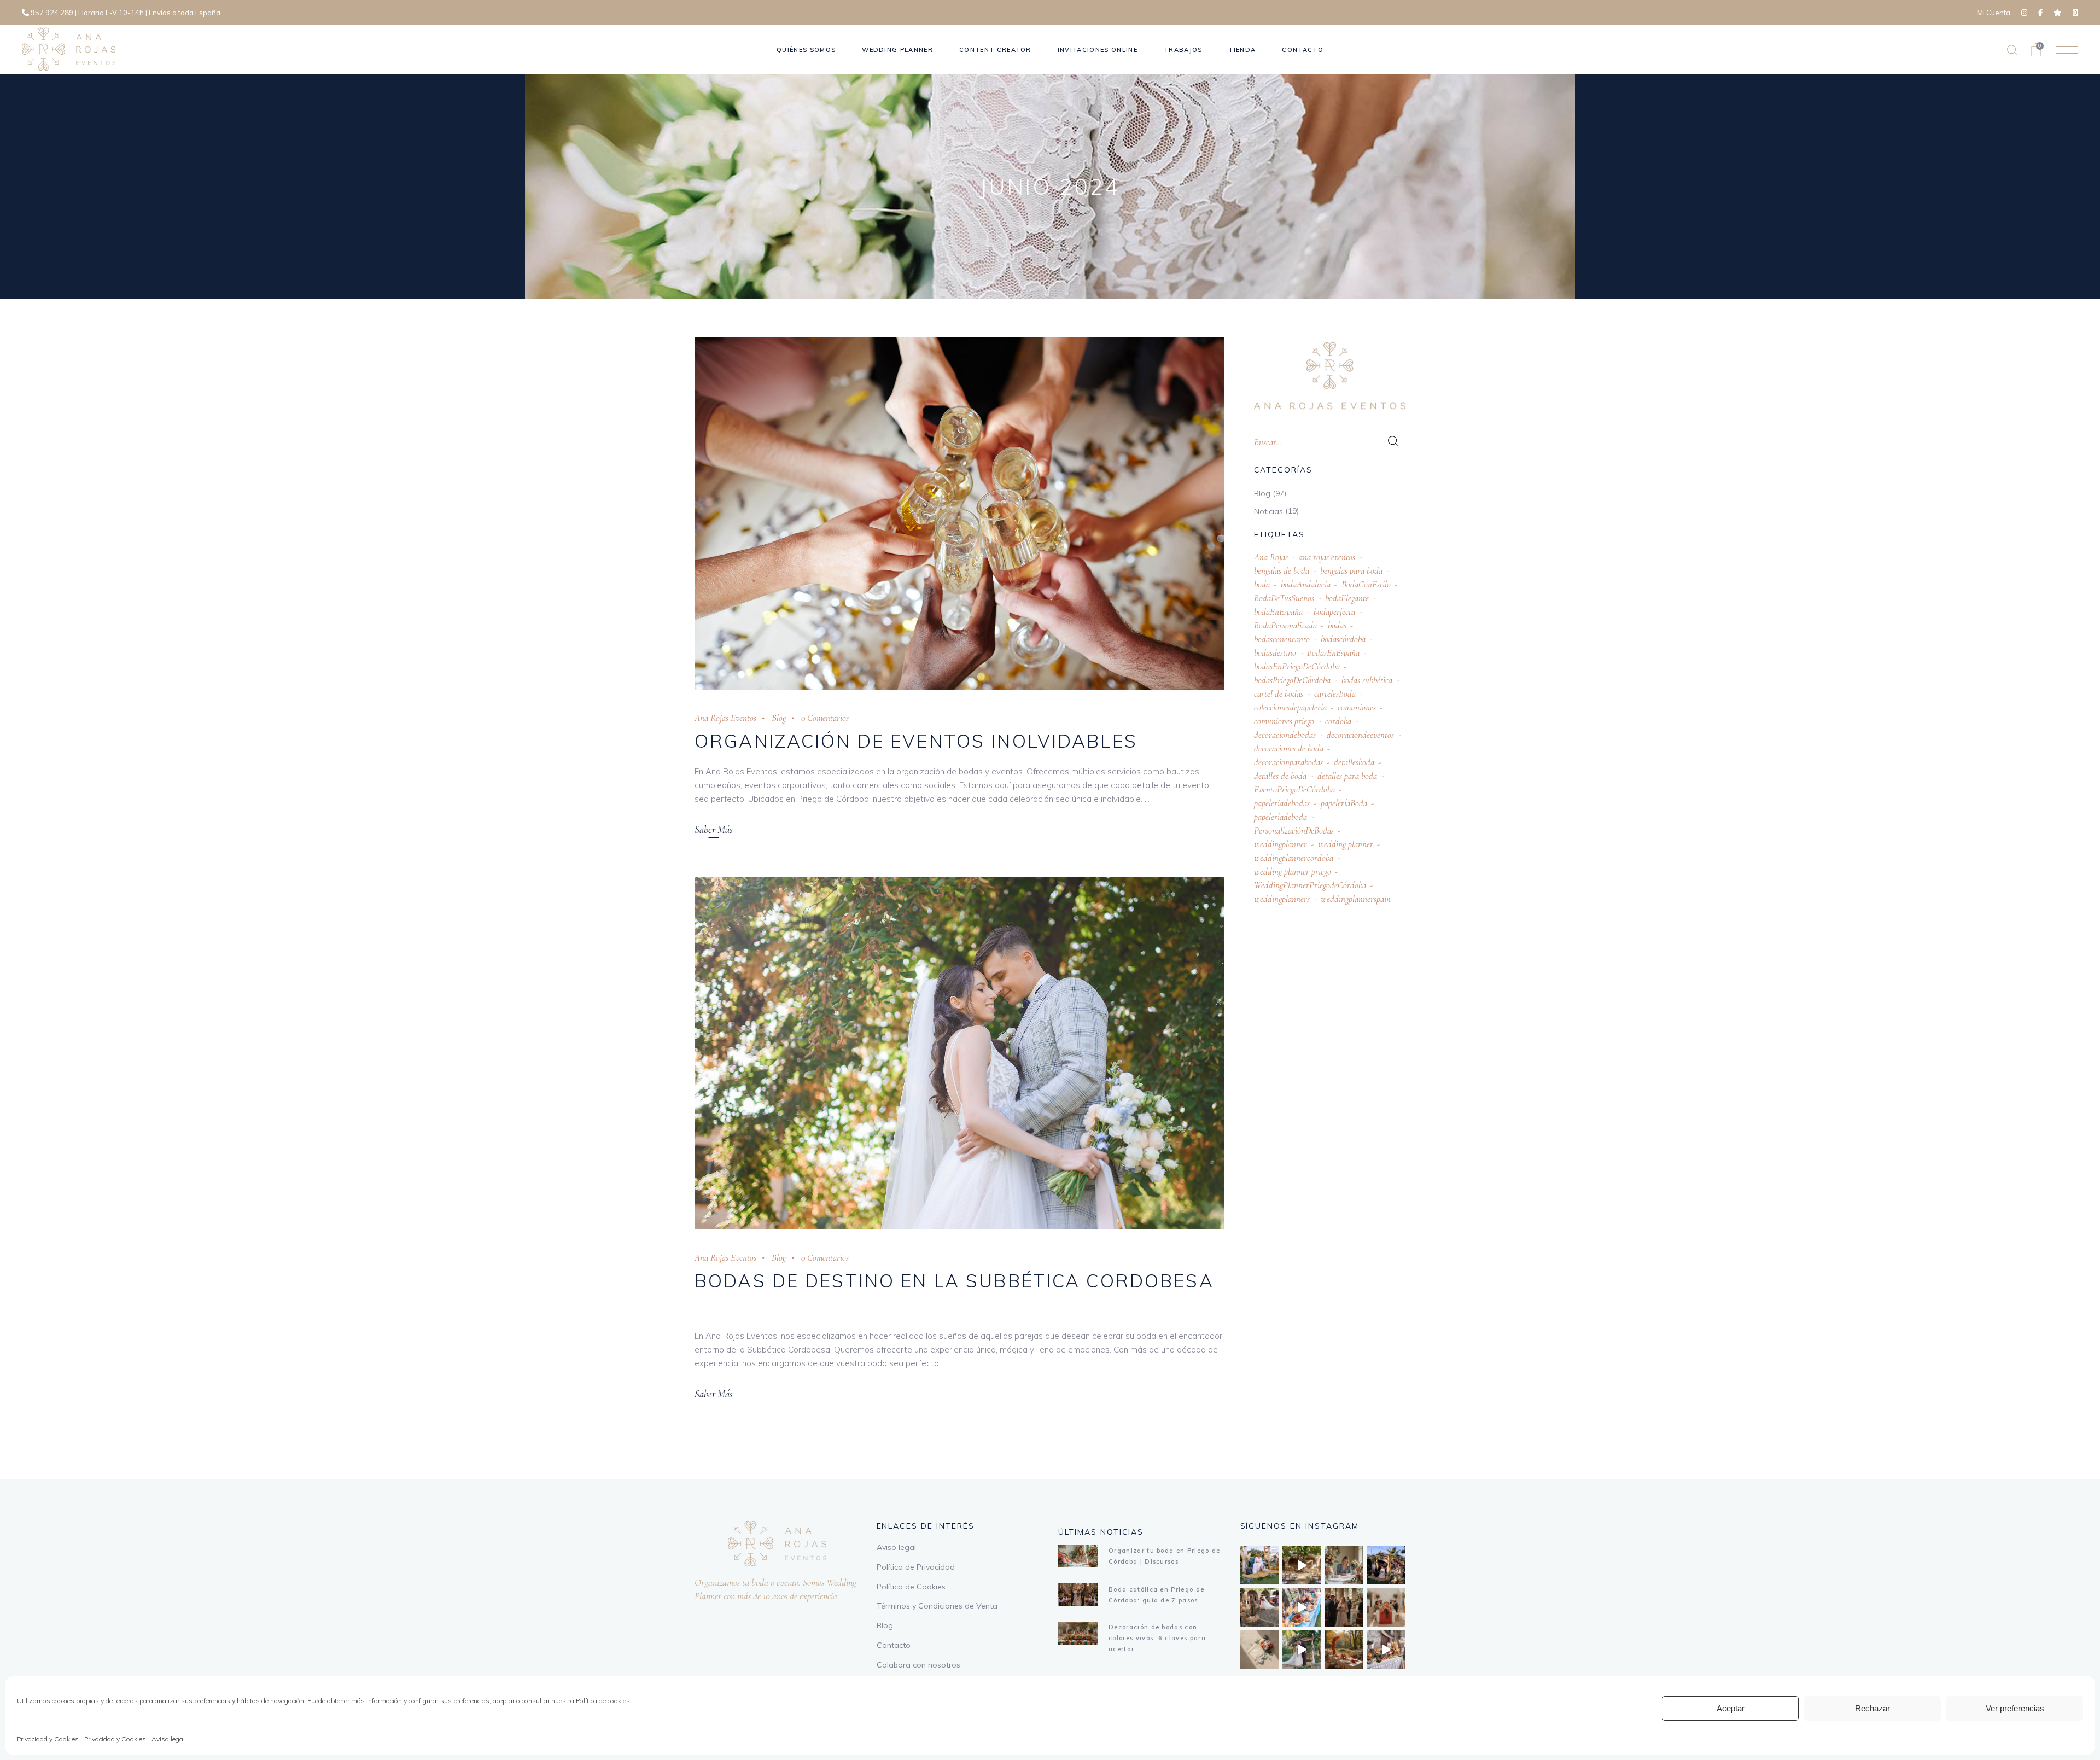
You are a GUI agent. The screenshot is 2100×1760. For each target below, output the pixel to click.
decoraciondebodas (1285, 735)
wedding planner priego (1293, 872)
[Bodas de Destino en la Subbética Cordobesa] (959, 1053)
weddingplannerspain (1356, 899)
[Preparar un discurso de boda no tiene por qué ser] (1344, 1565)
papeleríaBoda (1344, 803)
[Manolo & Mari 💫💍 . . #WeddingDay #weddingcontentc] (1386, 1565)
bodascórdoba (1343, 639)
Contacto (894, 1645)
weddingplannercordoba (1294, 858)
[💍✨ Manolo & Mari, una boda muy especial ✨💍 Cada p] (1260, 1565)
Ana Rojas (1271, 557)
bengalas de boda (1282, 571)
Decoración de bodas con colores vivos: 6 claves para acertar (1157, 1638)
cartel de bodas (1279, 694)
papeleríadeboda (1281, 817)
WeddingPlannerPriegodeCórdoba (1310, 885)
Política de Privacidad (916, 1567)
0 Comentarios (825, 718)
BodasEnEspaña (1333, 653)
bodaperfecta (1334, 612)
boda (1262, 584)
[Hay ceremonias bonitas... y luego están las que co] (1302, 1649)
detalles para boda (1347, 776)
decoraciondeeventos (1360, 735)
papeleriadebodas (1282, 803)
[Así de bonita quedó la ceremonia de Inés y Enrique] (1302, 1565)
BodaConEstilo (1366, 584)
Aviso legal (168, 1739)
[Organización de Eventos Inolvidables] (959, 513)
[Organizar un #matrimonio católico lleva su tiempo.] (1344, 1607)
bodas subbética (1367, 680)
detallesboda (1354, 762)
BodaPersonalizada (1285, 625)
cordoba (1338, 721)
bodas (1337, 625)
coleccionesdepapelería (1290, 707)
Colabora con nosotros (918, 1665)
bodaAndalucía (1306, 584)
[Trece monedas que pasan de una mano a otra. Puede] (1260, 1649)
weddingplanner (1281, 844)
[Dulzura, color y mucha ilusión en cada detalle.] (1302, 1607)
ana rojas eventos (1327, 557)
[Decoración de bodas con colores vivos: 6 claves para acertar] (1078, 1633)
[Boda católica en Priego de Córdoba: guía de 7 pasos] (1078, 1595)
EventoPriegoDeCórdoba (1294, 789)
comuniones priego (1284, 721)
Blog (779, 718)
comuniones (1357, 707)
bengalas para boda (1351, 571)
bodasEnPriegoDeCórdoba (1297, 666)
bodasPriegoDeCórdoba (1292, 680)
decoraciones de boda (1289, 748)
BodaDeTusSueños (1284, 598)
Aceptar (1731, 1708)
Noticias (1268, 511)
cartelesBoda (1335, 694)
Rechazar (1872, 1708)
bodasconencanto (1282, 639)
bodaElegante (1347, 598)
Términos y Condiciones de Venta (937, 1606)
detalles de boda (1280, 776)
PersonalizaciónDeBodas (1294, 831)
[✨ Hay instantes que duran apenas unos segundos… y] (1260, 1607)
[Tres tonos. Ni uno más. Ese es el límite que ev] (1386, 1607)
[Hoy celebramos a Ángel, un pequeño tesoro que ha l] (1386, 1649)
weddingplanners (1282, 899)
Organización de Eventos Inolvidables (916, 741)
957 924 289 (52, 13)
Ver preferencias (2015, 1708)
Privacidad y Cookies (48, 1739)
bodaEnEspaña (1278, 612)
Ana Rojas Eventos (725, 718)
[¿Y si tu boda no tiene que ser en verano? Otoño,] (1344, 1649)
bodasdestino (1275, 653)
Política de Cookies (911, 1587)
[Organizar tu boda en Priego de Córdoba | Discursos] (1078, 1556)
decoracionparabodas (1288, 762)
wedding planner (1346, 844)
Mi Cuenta (1994, 13)
